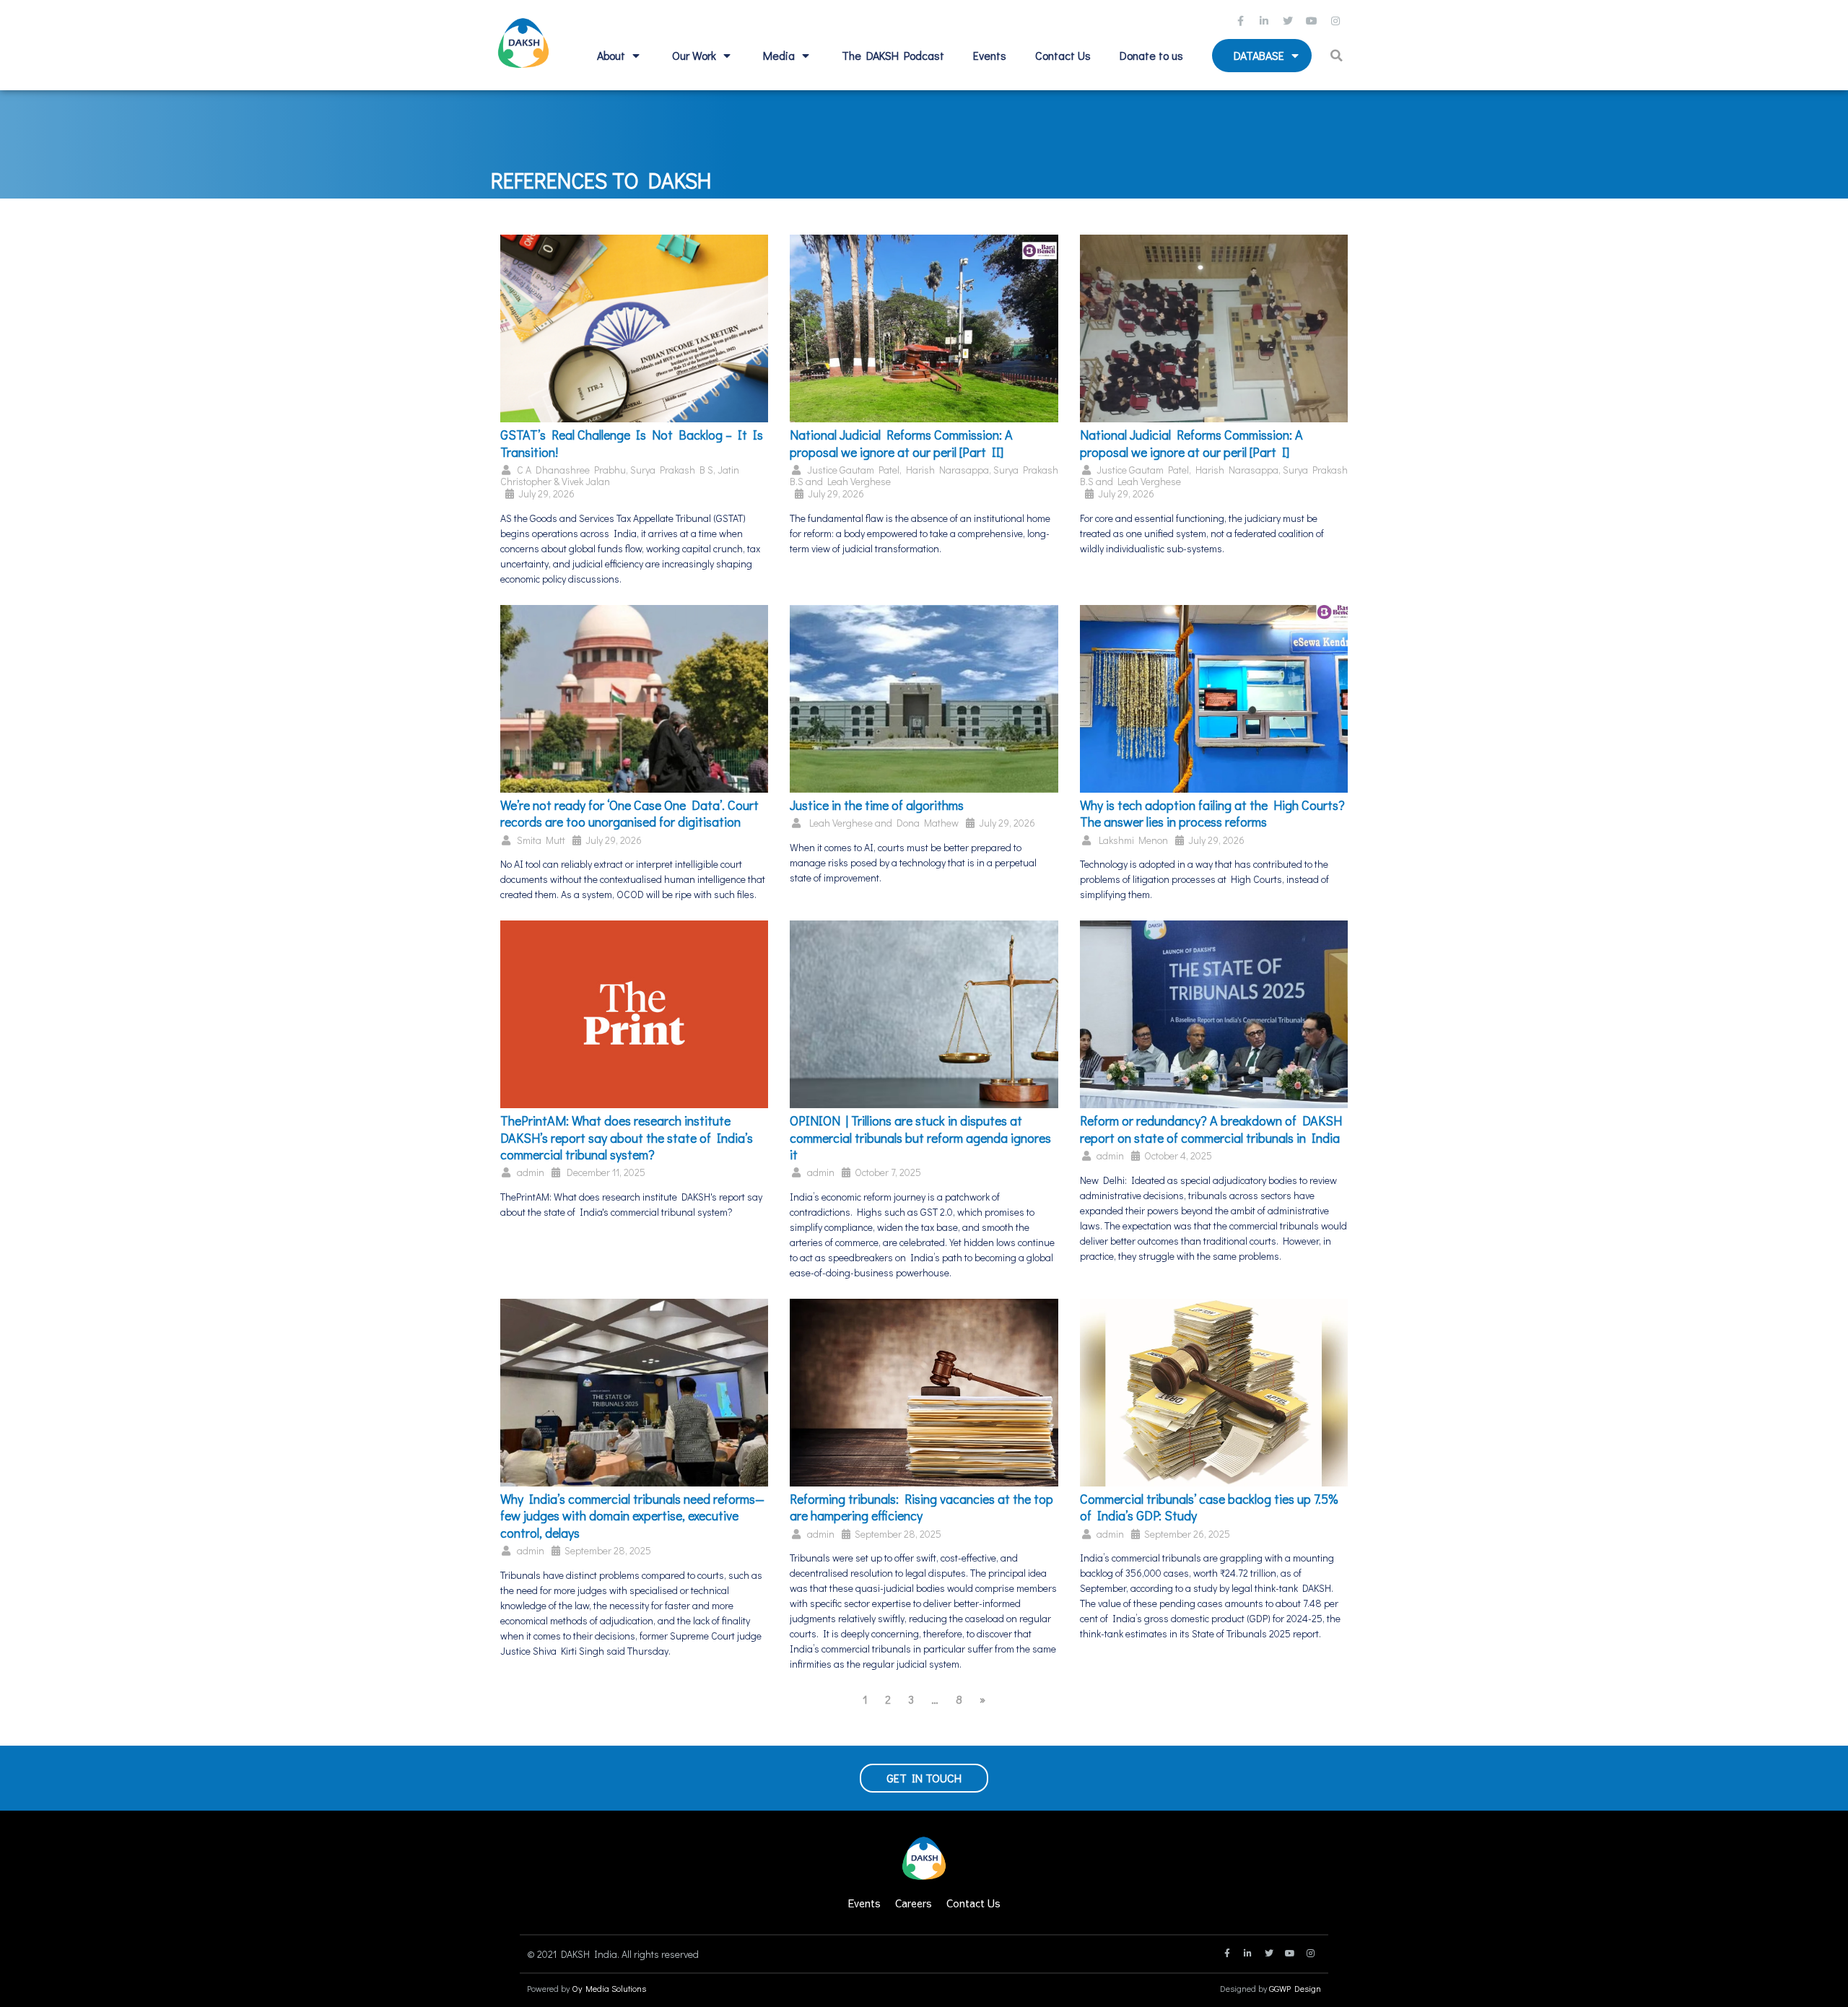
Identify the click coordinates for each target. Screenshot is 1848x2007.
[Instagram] (1338, 21)
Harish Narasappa (947, 470)
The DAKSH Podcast (893, 55)
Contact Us (1063, 55)
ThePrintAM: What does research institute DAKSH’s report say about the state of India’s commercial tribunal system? (627, 1137)
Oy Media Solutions (609, 1988)
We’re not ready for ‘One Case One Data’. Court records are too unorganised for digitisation (629, 813)
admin (531, 1172)
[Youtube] (1314, 21)
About (611, 55)
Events (990, 55)
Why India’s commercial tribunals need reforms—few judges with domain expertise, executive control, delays (632, 1516)
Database (1259, 55)
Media (779, 55)
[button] (1339, 56)
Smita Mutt (541, 840)
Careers (914, 1903)
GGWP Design (1295, 1988)
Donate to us (1151, 55)
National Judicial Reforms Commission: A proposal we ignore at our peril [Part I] (1191, 443)
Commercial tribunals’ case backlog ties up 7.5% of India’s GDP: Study (1209, 1507)
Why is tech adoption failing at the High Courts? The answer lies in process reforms (1212, 813)
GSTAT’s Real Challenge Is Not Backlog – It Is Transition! (632, 443)
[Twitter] (1290, 21)
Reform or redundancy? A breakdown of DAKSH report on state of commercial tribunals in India (1211, 1129)
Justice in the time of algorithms (877, 805)
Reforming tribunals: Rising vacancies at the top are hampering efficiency (921, 1507)
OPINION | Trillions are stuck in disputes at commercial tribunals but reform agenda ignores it (920, 1137)
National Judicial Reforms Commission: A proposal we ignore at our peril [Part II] (901, 443)
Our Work (694, 55)
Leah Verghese (859, 481)
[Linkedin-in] (1266, 21)
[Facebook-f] (1242, 21)
